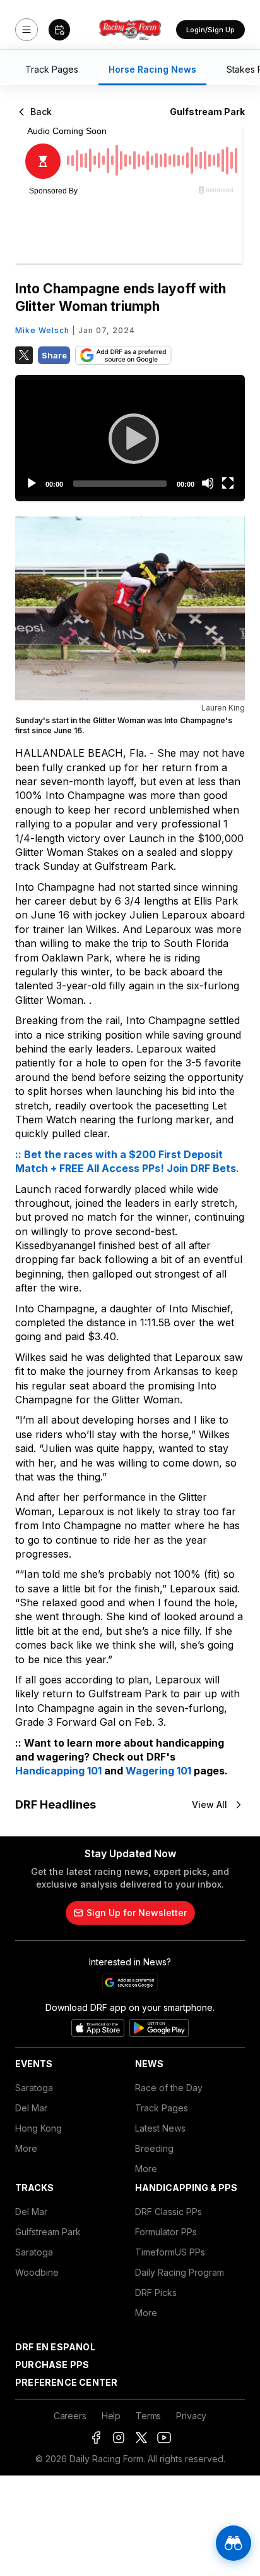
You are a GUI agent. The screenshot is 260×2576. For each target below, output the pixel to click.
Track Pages (162, 2108)
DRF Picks (156, 2292)
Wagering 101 (158, 1771)
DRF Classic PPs (168, 2212)
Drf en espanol (55, 2347)
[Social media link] (96, 2438)
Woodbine (37, 2272)
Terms (148, 2416)
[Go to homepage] (130, 30)
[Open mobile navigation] (27, 30)
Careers (70, 2416)
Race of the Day (169, 2088)
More (26, 2148)
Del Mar (31, 2108)
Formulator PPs (166, 2232)
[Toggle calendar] (59, 30)
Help (111, 2416)
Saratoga (34, 2088)
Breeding (154, 2148)
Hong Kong (38, 2128)
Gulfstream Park (48, 2232)
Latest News (160, 2128)
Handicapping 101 (58, 1771)
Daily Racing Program (180, 2272)
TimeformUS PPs (170, 2252)
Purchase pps (52, 2365)
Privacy (191, 2416)
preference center (66, 2382)
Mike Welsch (42, 330)
